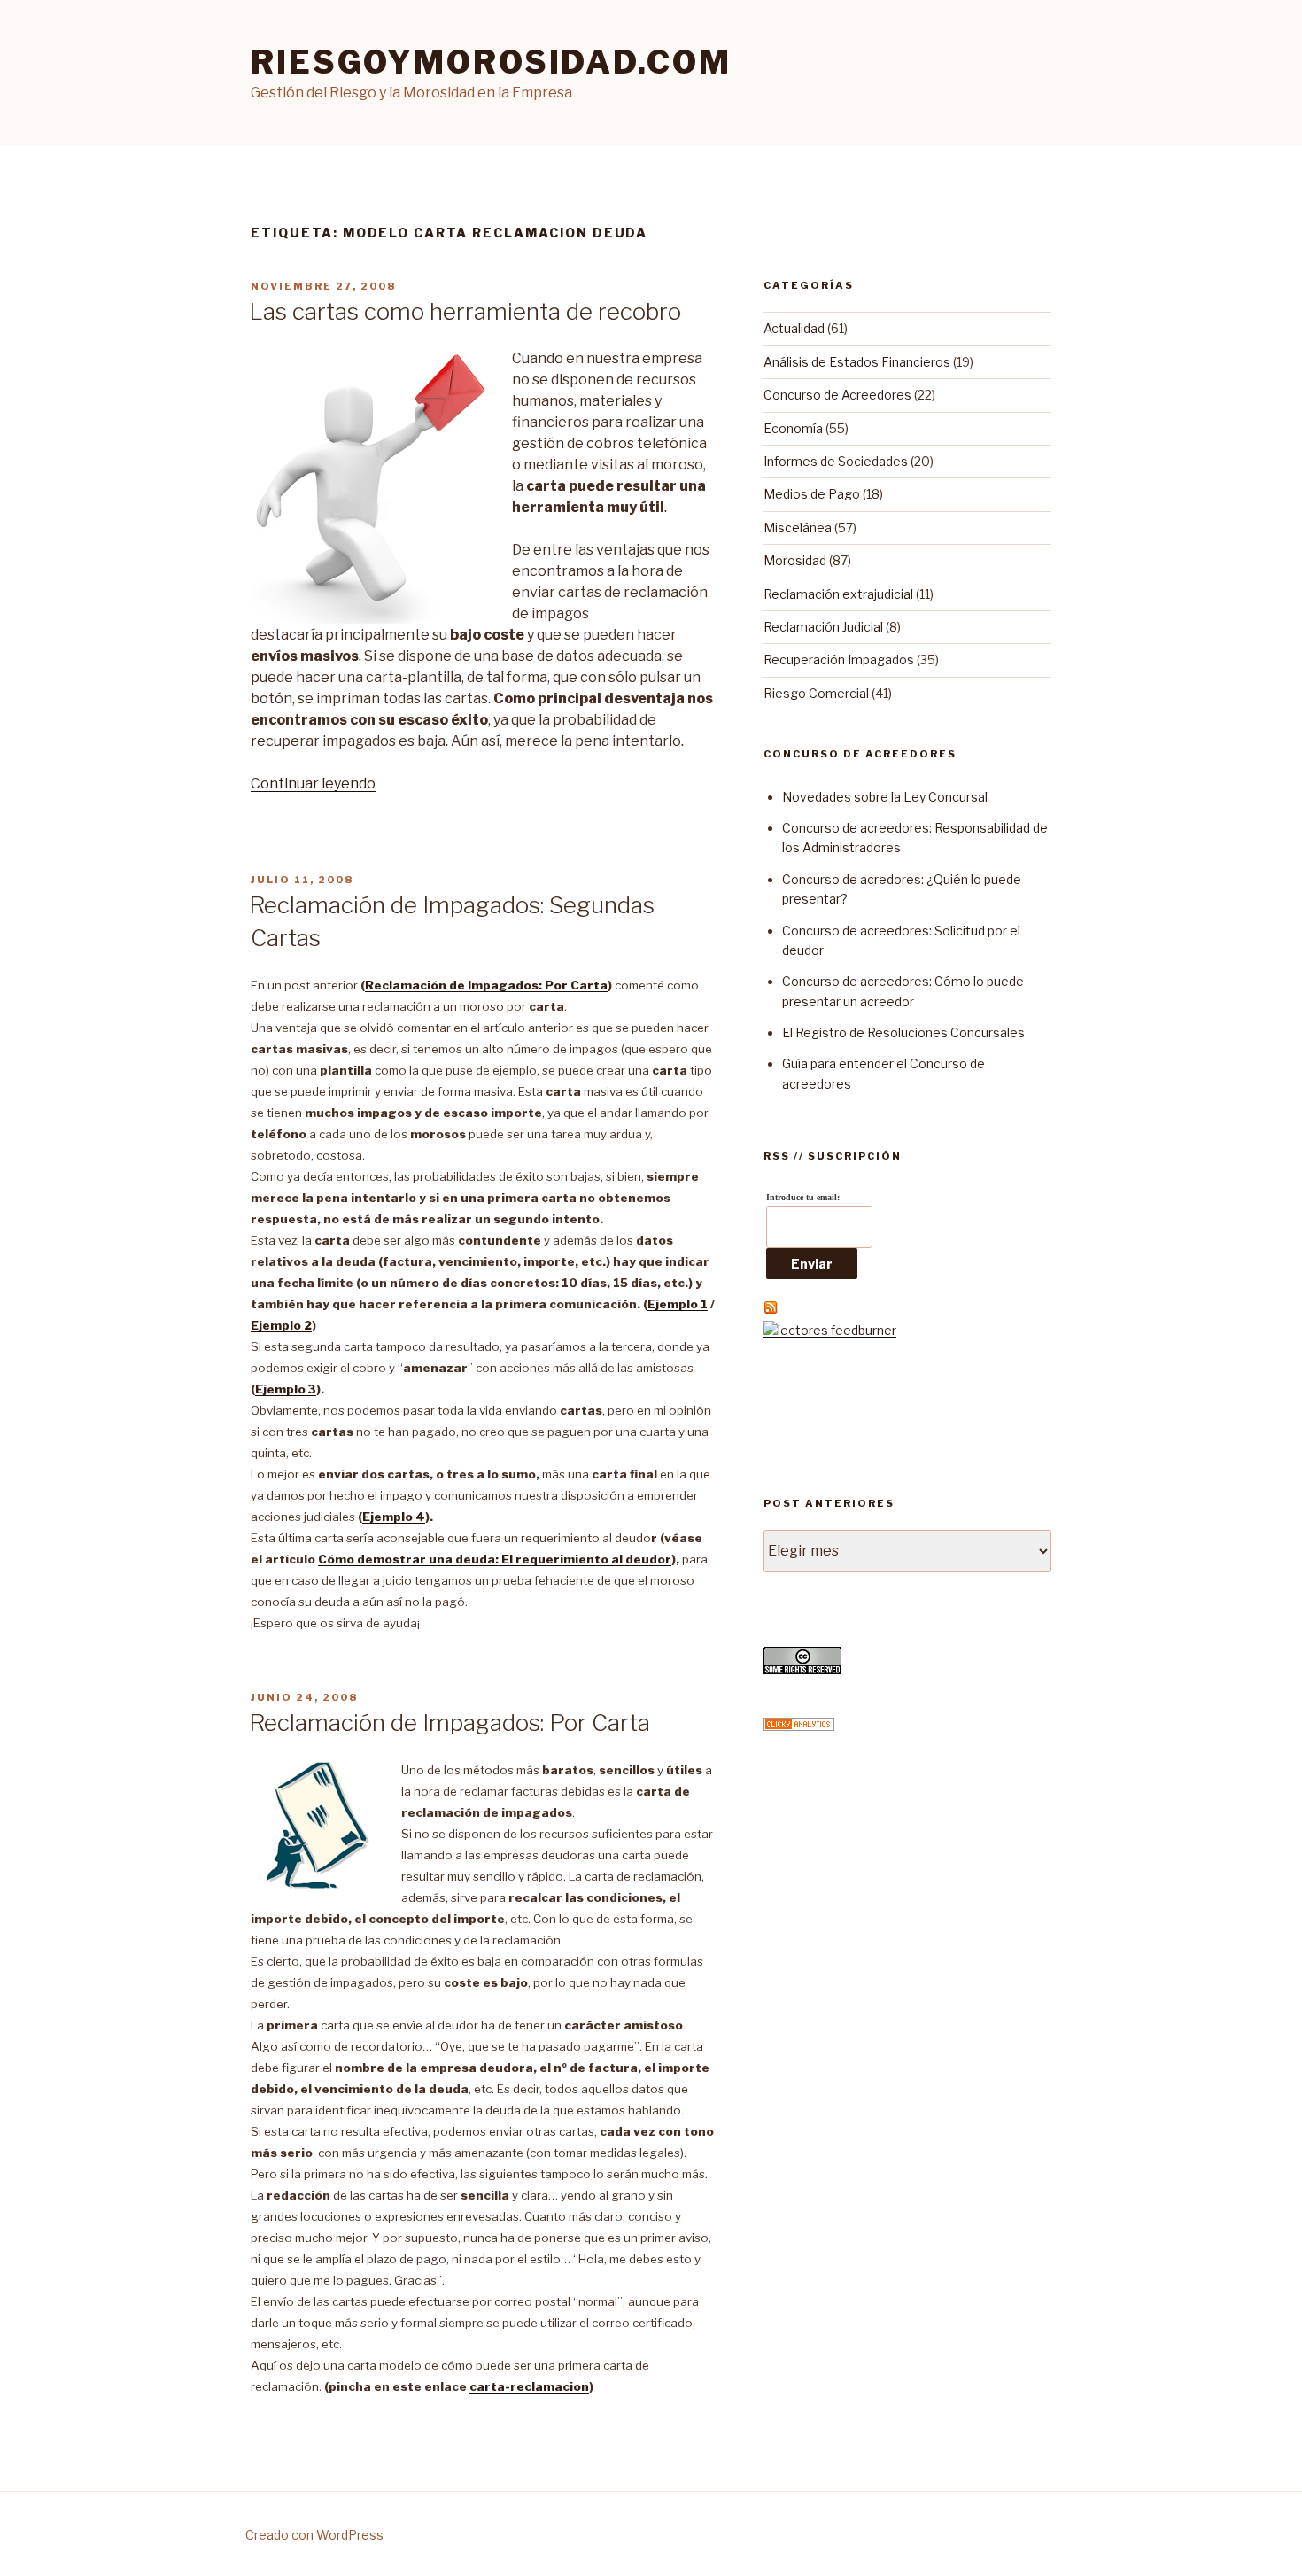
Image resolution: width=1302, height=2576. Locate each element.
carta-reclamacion (529, 2386)
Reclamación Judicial (823, 627)
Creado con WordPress (314, 2535)
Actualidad (794, 328)
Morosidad (795, 560)
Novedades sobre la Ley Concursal (885, 797)
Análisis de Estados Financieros (857, 362)
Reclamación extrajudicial (838, 594)
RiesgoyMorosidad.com (491, 62)
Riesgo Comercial (816, 693)
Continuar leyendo (313, 784)
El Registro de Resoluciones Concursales (903, 1032)
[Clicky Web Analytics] (799, 1726)
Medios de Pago (812, 494)
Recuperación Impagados (839, 660)
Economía (793, 428)
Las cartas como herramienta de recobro (465, 311)
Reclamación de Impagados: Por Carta (449, 1723)
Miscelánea (798, 528)
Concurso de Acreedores (837, 395)
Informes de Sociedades (836, 461)
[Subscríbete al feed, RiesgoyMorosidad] (771, 1310)
